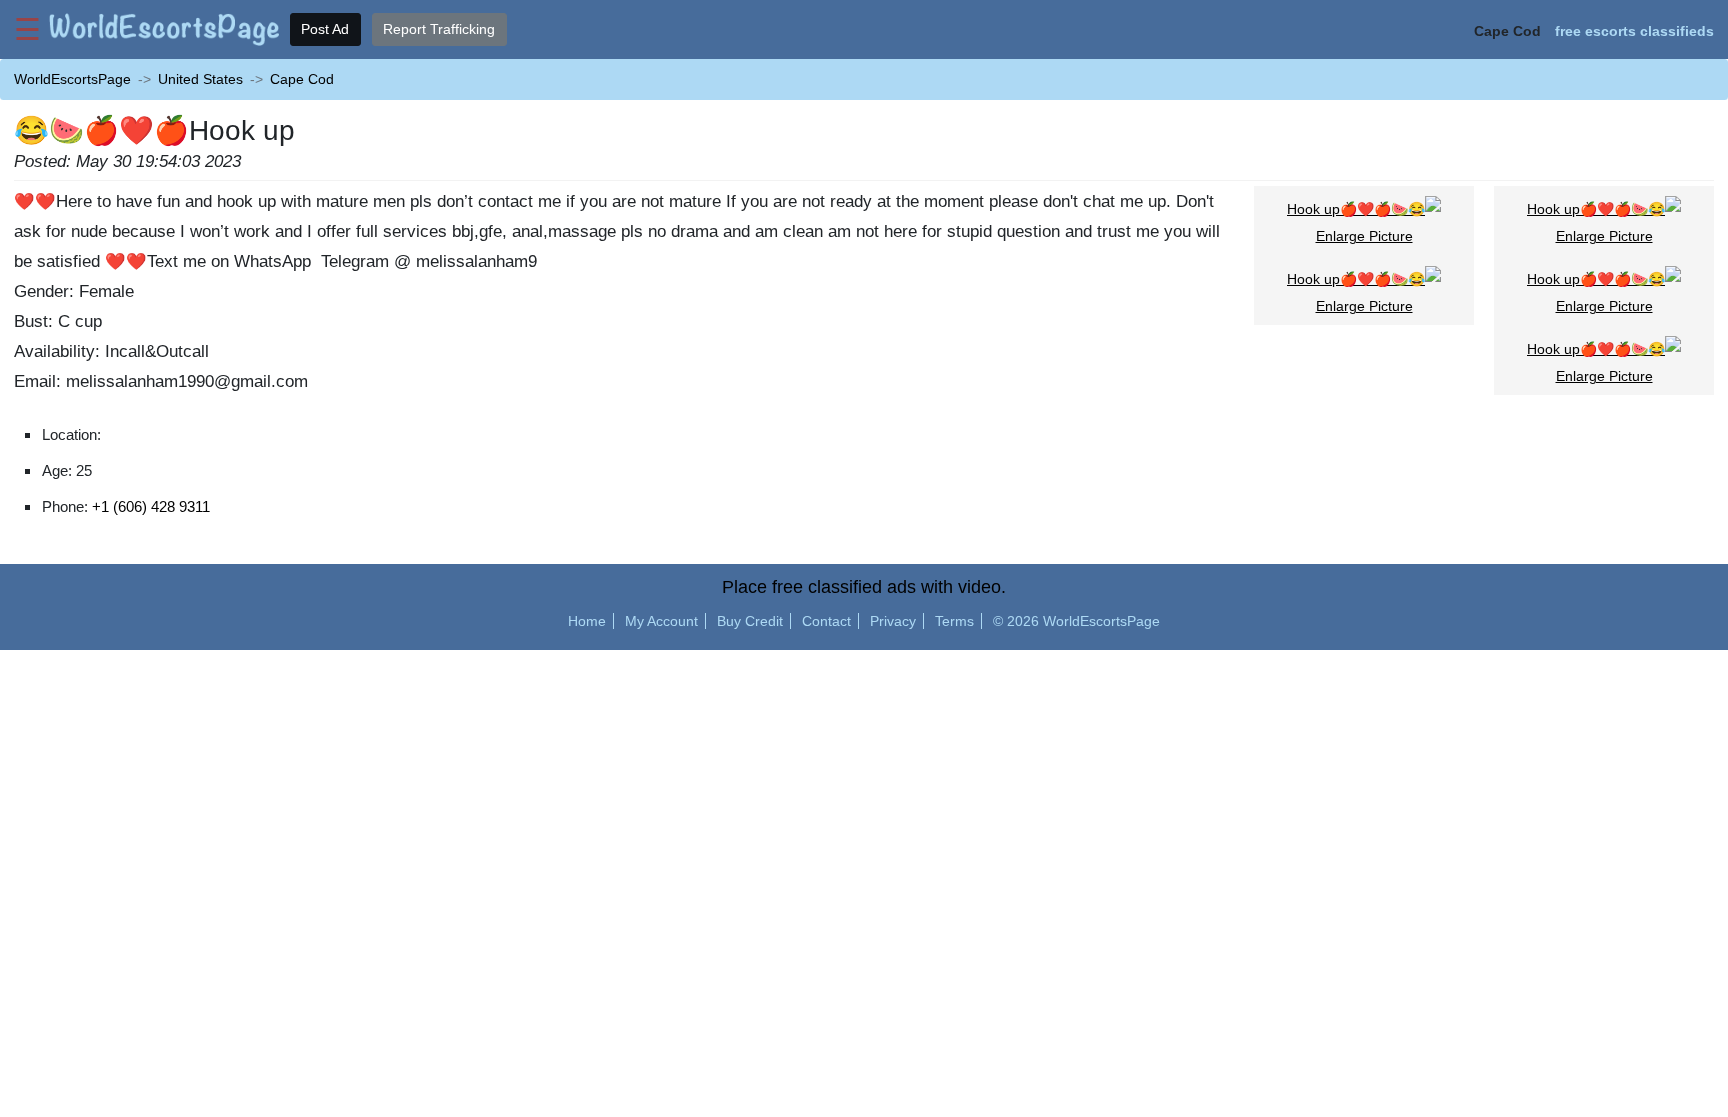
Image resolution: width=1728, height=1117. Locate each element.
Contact (826, 621)
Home (587, 621)
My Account (661, 621)
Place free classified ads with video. (864, 587)
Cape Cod (302, 79)
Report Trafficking (439, 29)
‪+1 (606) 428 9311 (151, 506)
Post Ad (325, 29)
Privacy (893, 621)
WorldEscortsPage (72, 79)
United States (200, 79)
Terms (954, 621)
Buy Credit (750, 621)
